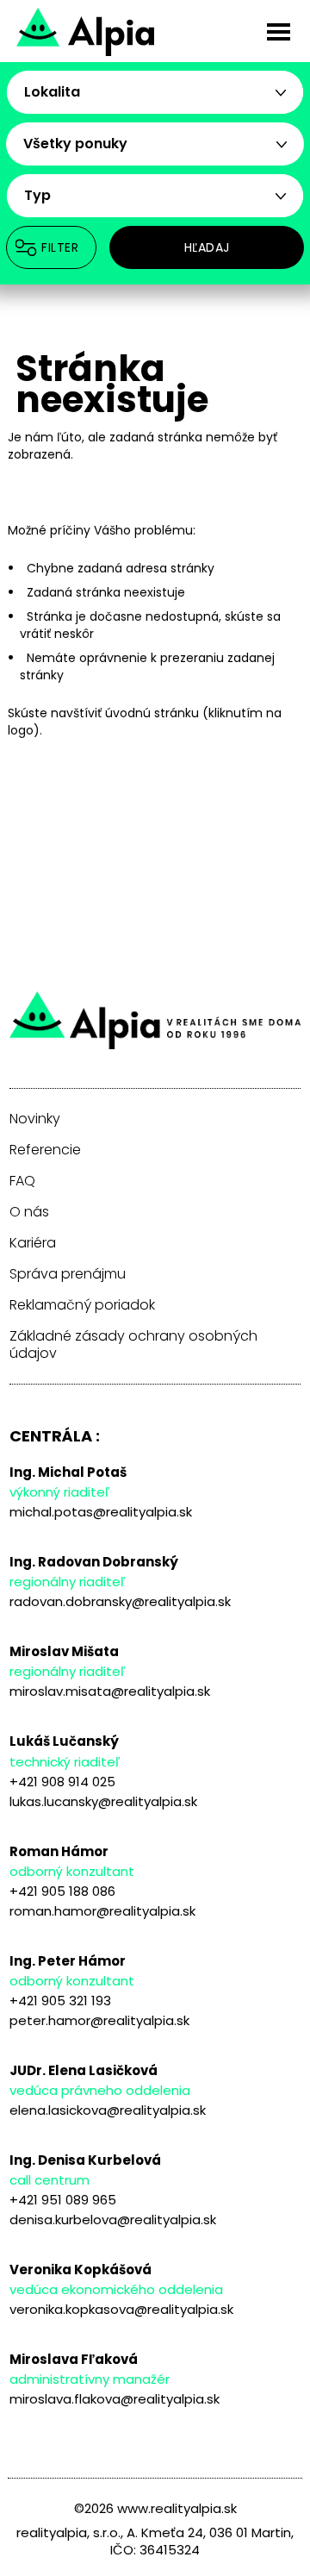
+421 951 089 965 (63, 2200)
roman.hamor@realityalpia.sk (102, 1911)
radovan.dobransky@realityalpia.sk (120, 1601)
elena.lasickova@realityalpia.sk (108, 2110)
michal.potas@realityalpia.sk (101, 1512)
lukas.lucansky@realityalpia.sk (103, 1801)
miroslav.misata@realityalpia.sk (110, 1691)
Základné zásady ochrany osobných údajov (133, 1345)
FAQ (22, 1181)
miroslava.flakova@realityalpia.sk (115, 2399)
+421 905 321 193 (60, 2001)
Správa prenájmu (68, 1274)
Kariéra (33, 1243)
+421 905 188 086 (62, 1891)
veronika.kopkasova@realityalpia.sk (121, 2309)
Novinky (35, 1119)
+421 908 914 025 (62, 1782)
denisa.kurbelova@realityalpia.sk (113, 2220)
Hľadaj (207, 247)
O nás (29, 1212)
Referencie (45, 1150)
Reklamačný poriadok (82, 1305)
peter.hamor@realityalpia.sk (99, 2020)
